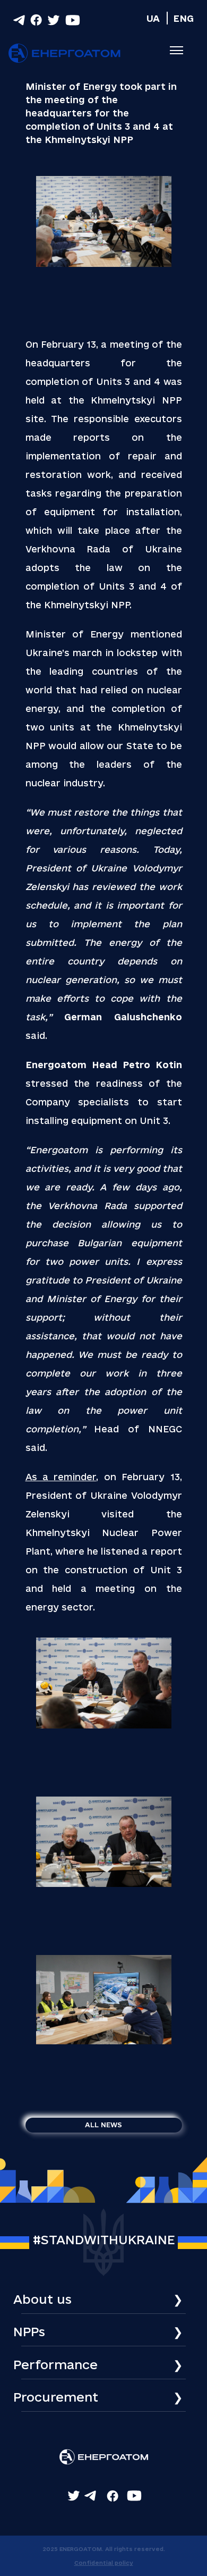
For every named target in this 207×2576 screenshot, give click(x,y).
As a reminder (61, 1477)
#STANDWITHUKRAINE (104, 2239)
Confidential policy (104, 2563)
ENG (183, 18)
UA (153, 18)
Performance (55, 2364)
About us (42, 2299)
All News (103, 2125)
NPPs (29, 2331)
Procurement (56, 2397)
